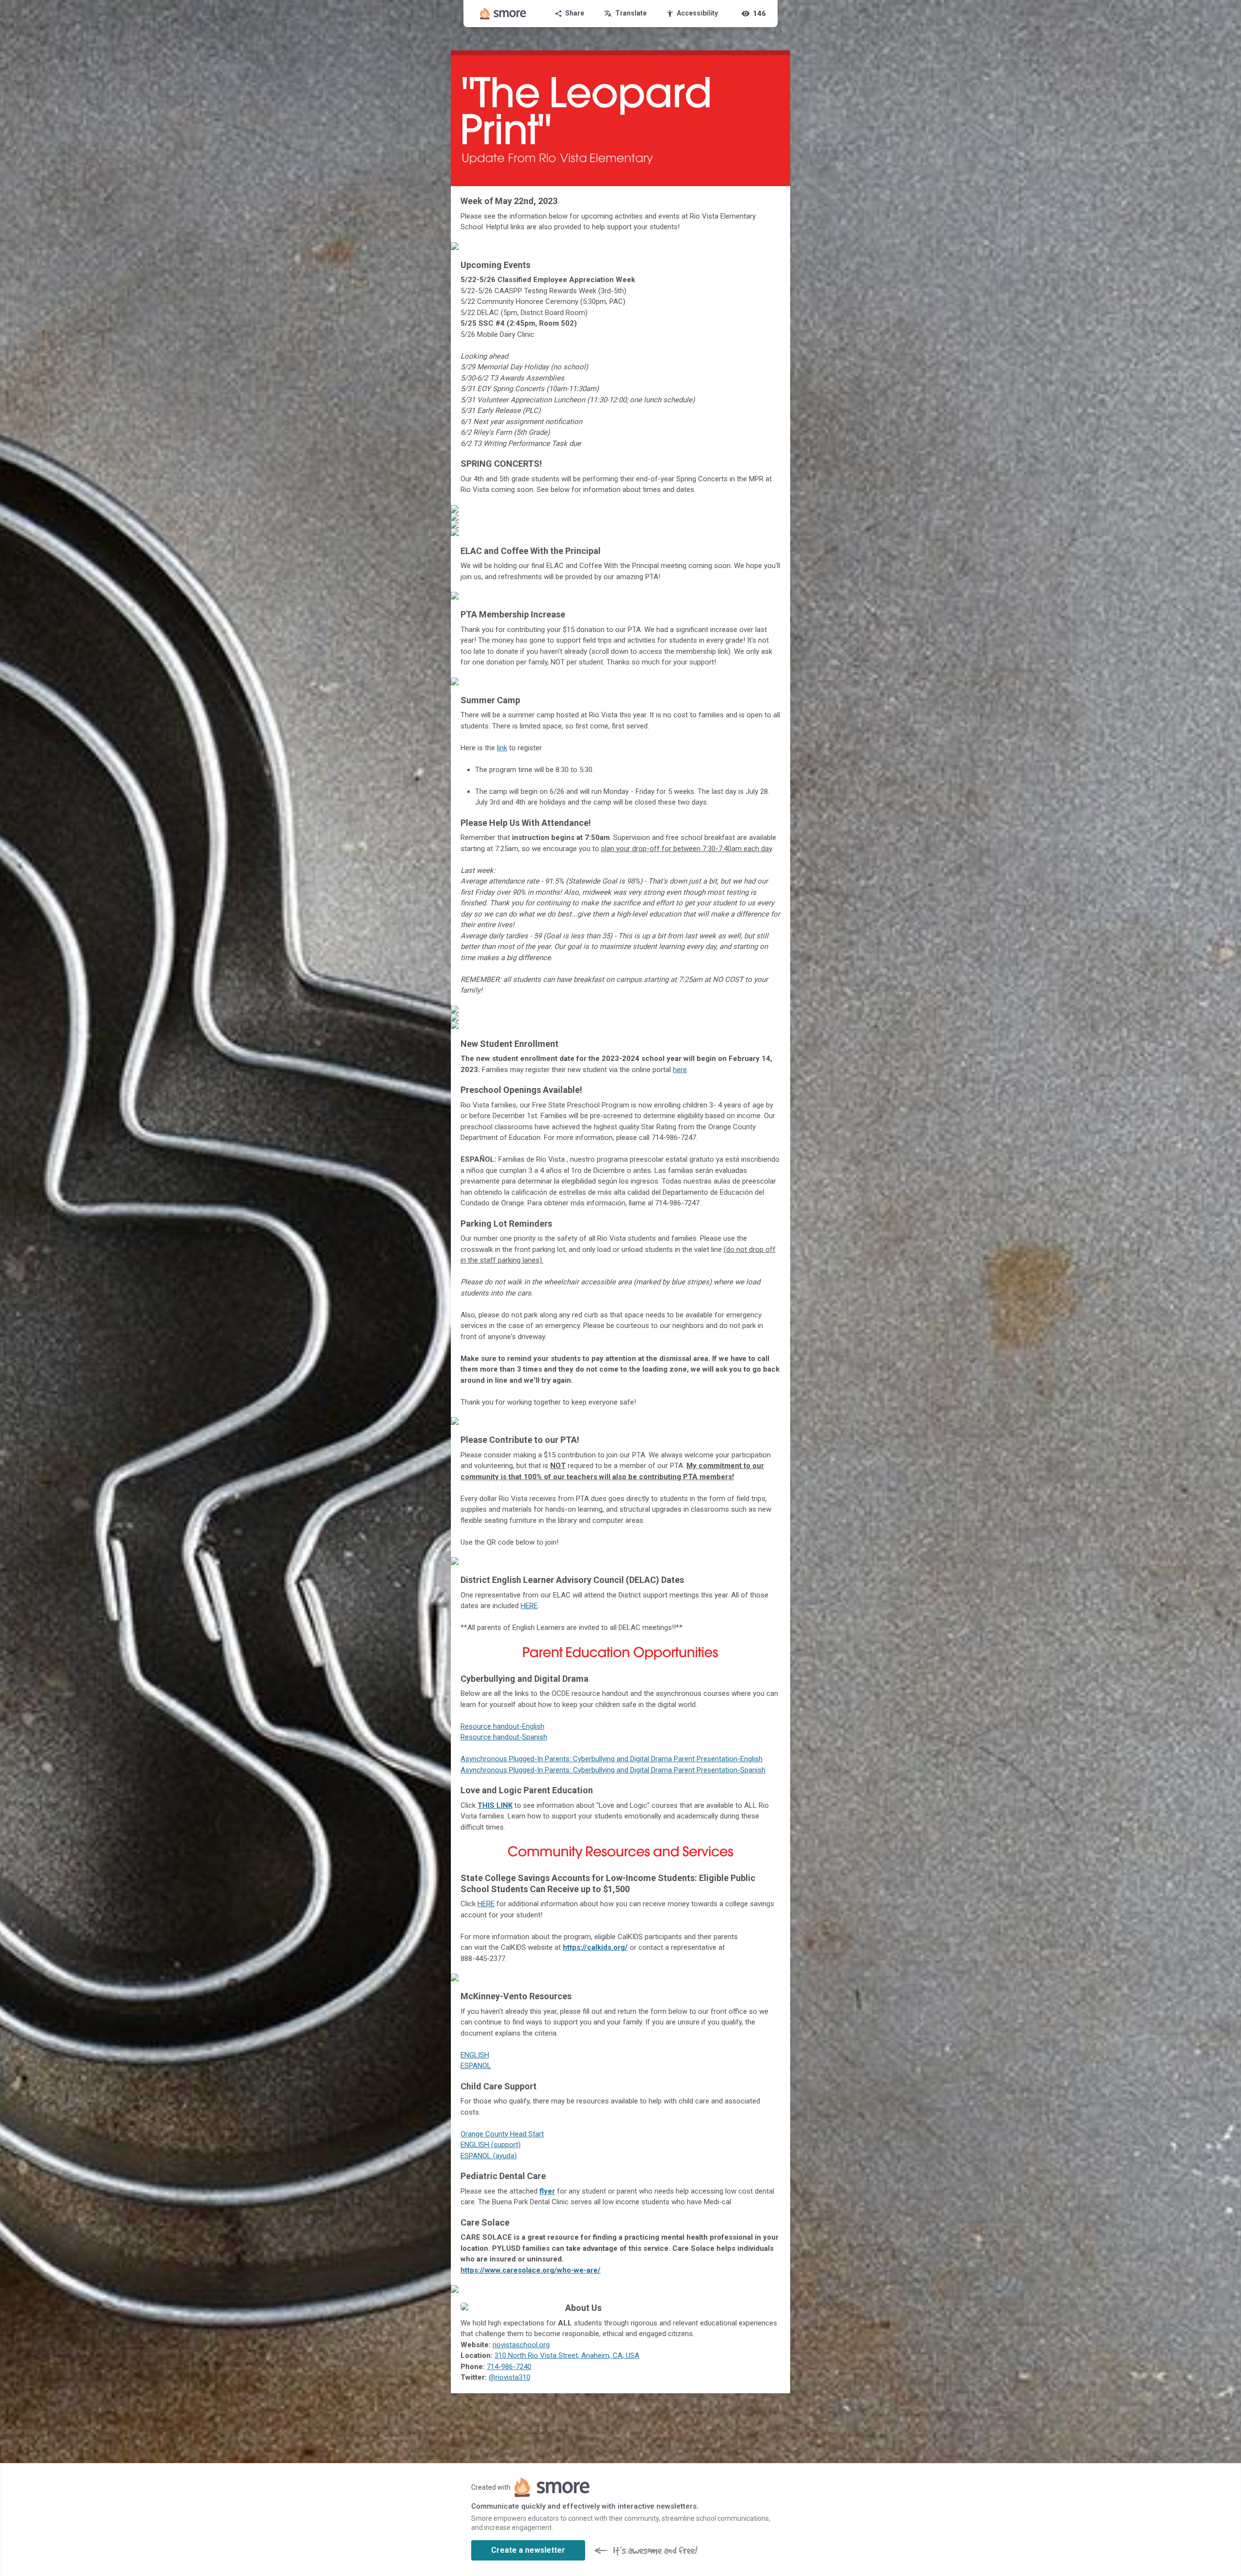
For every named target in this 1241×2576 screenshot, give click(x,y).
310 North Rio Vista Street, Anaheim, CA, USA (567, 2355)
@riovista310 (509, 2377)
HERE (529, 1606)
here (680, 1070)
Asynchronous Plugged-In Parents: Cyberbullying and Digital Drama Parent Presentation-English (612, 1759)
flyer (547, 2191)
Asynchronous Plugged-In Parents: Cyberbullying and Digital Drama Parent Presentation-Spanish (613, 1770)
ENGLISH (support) (491, 2145)
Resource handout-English (502, 1726)
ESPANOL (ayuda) (489, 2156)
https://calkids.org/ (595, 1947)
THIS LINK (495, 1805)
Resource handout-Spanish (504, 1737)
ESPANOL (476, 2066)
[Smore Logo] (503, 14)
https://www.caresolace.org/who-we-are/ (531, 2270)
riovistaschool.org (521, 2345)
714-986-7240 (509, 2367)
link (502, 748)
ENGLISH (475, 2055)
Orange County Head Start (502, 2134)
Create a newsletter (528, 2550)
